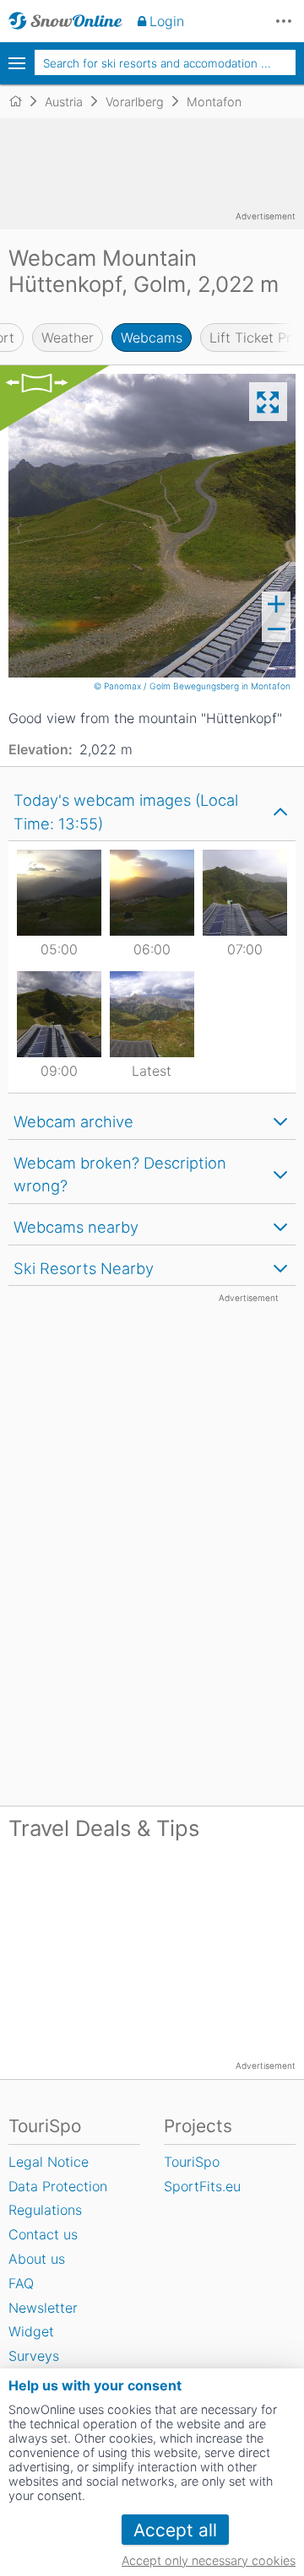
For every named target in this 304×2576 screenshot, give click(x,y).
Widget (31, 2331)
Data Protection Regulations (58, 2198)
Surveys (34, 2356)
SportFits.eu (202, 2186)
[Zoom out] (276, 629)
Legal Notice (49, 2162)
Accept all (175, 2530)
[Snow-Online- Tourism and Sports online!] (22, 101)
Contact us (43, 2234)
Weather (68, 338)
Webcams (152, 338)
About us (37, 2259)
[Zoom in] (276, 604)
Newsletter (43, 2308)
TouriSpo (192, 2162)
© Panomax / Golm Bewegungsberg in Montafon (193, 686)
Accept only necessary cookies (209, 2560)
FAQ (21, 2283)
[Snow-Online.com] (65, 21)
